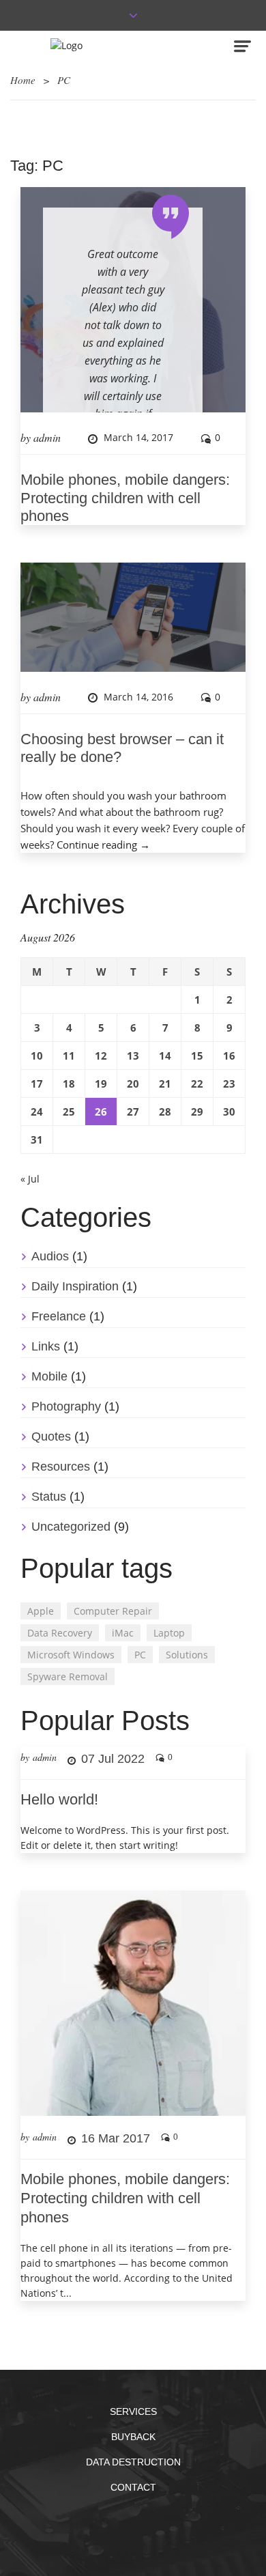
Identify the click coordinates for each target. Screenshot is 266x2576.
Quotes (51, 1436)
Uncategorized (71, 1527)
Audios (50, 1256)
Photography (66, 1406)
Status (49, 1497)
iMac (123, 1633)
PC (140, 1655)
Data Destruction (133, 2462)
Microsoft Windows (71, 1655)
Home (23, 80)
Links (46, 1346)
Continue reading (103, 845)
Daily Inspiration (75, 1286)
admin (47, 437)
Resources (61, 1467)
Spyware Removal (68, 1676)
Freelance (59, 1316)
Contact (133, 2487)
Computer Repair (113, 1611)
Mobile (49, 1376)
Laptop (169, 1633)
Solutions (187, 1655)
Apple (41, 1611)
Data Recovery (60, 1633)
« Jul (30, 1179)
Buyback (133, 2437)
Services (133, 2411)
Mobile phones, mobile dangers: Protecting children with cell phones (125, 498)
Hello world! (59, 1799)
